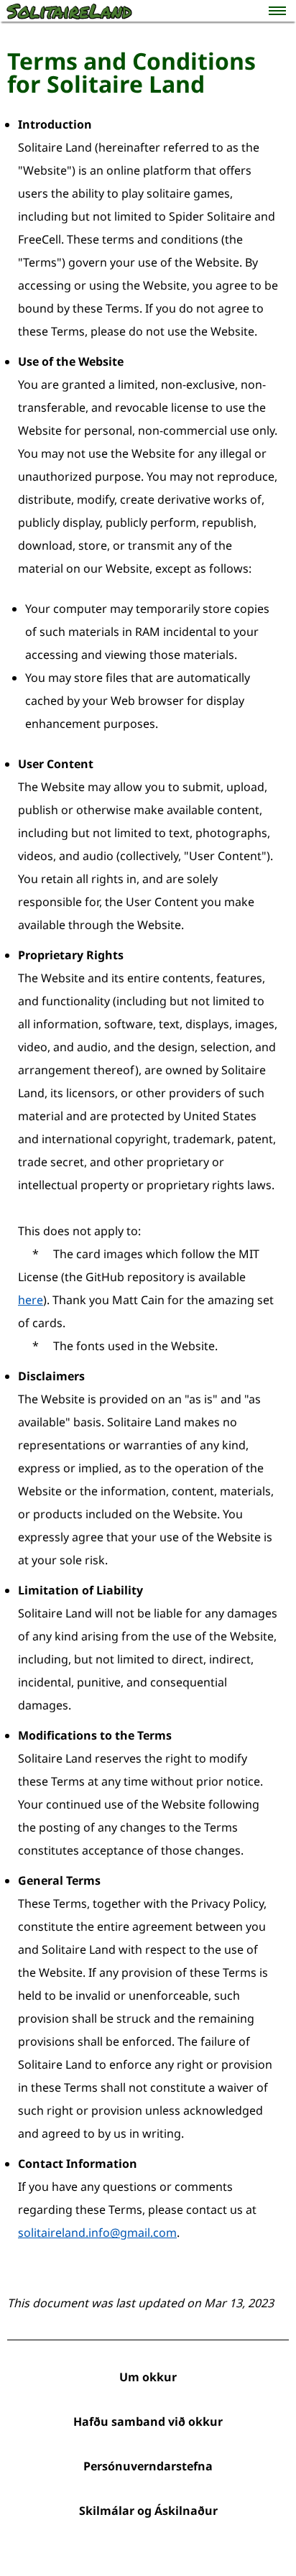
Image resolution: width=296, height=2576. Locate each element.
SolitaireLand (69, 11)
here (31, 1300)
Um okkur (148, 2377)
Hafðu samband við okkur (148, 2422)
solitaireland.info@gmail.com (97, 2233)
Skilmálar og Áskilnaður (148, 2511)
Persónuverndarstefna (148, 2466)
